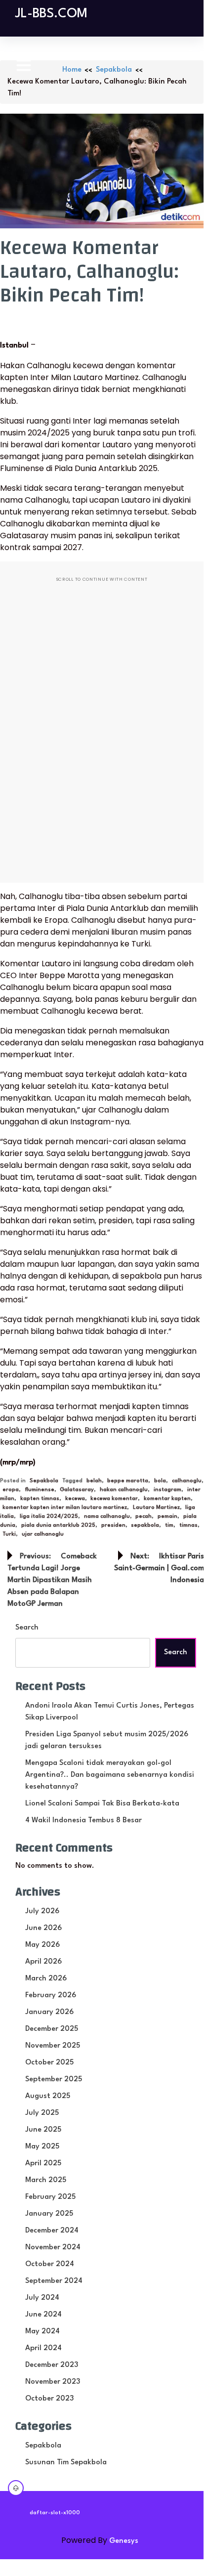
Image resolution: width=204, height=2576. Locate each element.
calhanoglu (187, 1481)
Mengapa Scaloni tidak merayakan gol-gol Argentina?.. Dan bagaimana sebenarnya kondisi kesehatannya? (110, 1775)
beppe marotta (128, 1481)
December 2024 (52, 2231)
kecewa (75, 1499)
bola (160, 1481)
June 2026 (43, 1928)
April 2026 (43, 1962)
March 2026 (46, 1979)
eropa (11, 1490)
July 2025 (42, 2113)
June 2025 (43, 2130)
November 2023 (53, 2382)
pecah (143, 1517)
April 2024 (43, 2348)
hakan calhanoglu (124, 1490)
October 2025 (49, 2063)
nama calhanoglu (107, 1517)
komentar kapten (167, 1499)
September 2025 (54, 2080)
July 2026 (42, 1911)
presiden (113, 1525)
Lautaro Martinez (156, 1508)
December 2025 (52, 2029)
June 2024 (43, 2315)
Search (27, 1628)
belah (94, 1481)
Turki (9, 1534)
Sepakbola (114, 70)
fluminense (40, 1490)
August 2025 (48, 2096)
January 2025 (49, 2214)
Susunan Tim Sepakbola (66, 2463)
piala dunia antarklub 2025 (58, 1525)
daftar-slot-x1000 (55, 2513)
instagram (167, 1490)
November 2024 (53, 2248)
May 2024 (42, 2332)
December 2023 (52, 2365)
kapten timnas (40, 1499)
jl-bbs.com (51, 14)
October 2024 (50, 2264)
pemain (167, 1517)
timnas (188, 1525)
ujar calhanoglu (43, 1534)
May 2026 (42, 1945)
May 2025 (42, 2147)
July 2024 (42, 2298)
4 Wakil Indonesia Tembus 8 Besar (83, 1821)
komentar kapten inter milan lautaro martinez (65, 1508)
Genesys (124, 2541)
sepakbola (145, 1525)
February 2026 (51, 1996)
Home (72, 70)
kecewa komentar (114, 1499)
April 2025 (43, 2164)
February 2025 (50, 2197)
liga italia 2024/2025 (49, 1517)
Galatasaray (77, 1490)
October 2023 (49, 2399)
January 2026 (49, 2012)
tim (169, 1525)
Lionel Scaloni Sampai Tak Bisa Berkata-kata (102, 1804)
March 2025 (46, 2180)
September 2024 (54, 2281)
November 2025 (53, 2046)
